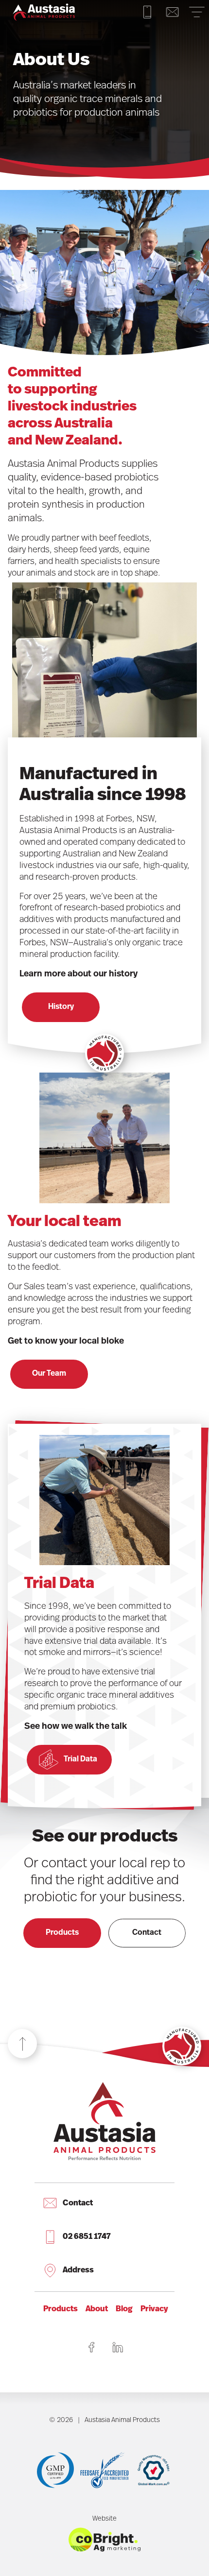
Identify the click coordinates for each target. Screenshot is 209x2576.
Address (78, 2270)
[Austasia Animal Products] (44, 12)
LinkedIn (118, 2347)
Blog (124, 2309)
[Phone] (147, 12)
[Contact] (173, 12)
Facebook (91, 2347)
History (61, 1007)
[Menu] (197, 12)
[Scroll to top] (22, 2044)
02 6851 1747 (87, 2237)
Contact (147, 1933)
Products (62, 1933)
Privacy (154, 2309)
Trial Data (80, 1759)
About (97, 2309)
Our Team (49, 1374)
